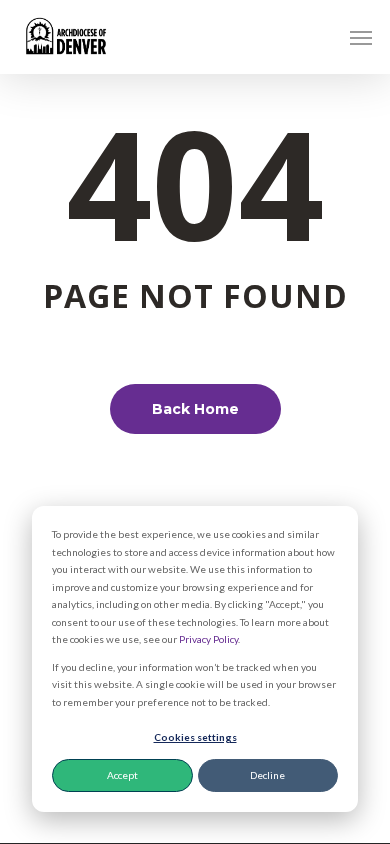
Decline (267, 775)
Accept (122, 775)
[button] (361, 37)
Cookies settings (195, 737)
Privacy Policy (208, 639)
